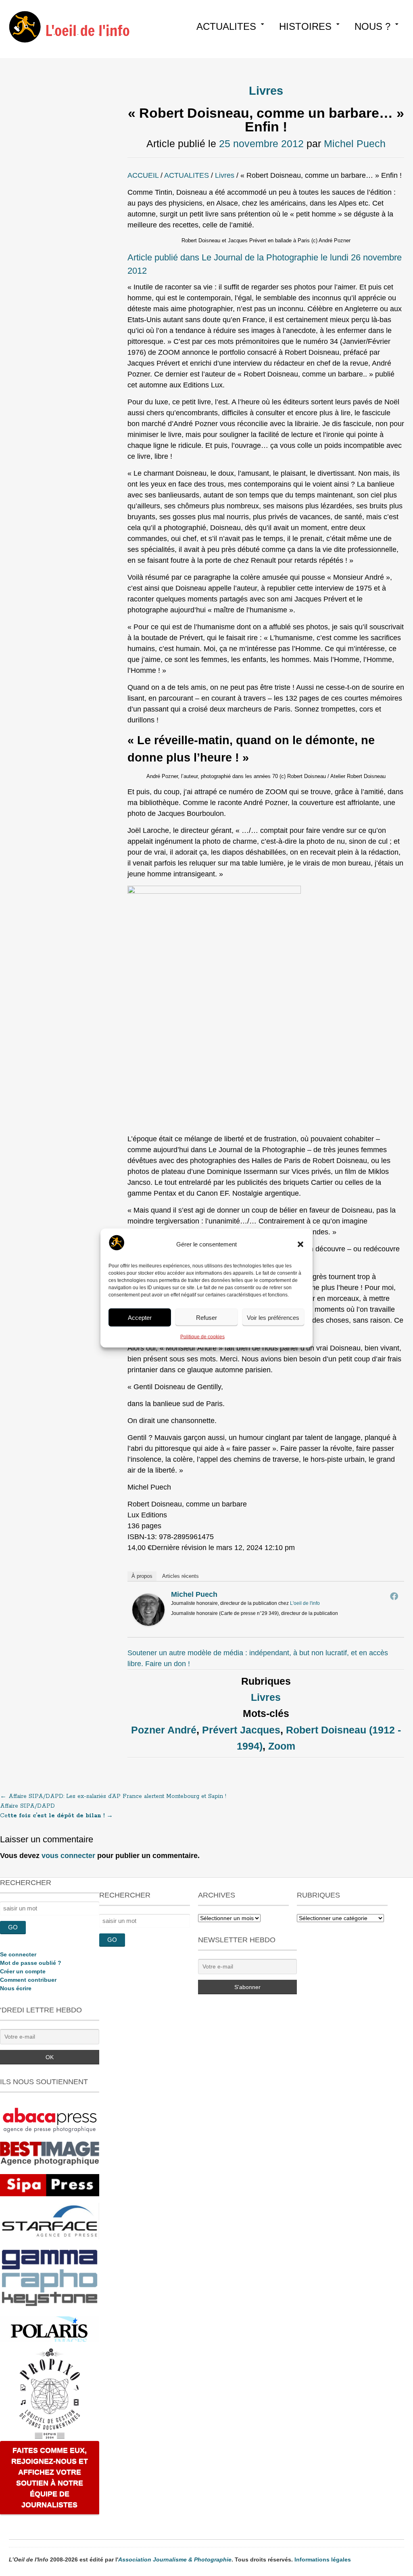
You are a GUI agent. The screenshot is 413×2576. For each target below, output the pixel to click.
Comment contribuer (28, 1980)
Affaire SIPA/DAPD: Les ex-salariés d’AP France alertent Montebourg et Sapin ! (113, 1796)
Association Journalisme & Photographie (175, 2559)
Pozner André (164, 1730)
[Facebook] (394, 1596)
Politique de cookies (202, 1337)
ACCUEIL (143, 175)
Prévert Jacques (241, 1730)
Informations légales (323, 2559)
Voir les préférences (273, 1317)
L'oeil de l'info (305, 1603)
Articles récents (180, 1576)
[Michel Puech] (148, 1623)
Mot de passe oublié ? (31, 1963)
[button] (300, 1244)
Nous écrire (16, 1988)
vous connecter (68, 1856)
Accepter (140, 1317)
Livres (266, 91)
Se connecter (18, 1954)
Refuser (206, 1317)
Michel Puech (355, 144)
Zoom (282, 1746)
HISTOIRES (305, 26)
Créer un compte (23, 1971)
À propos (142, 1576)
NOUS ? (372, 26)
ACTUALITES (226, 26)
